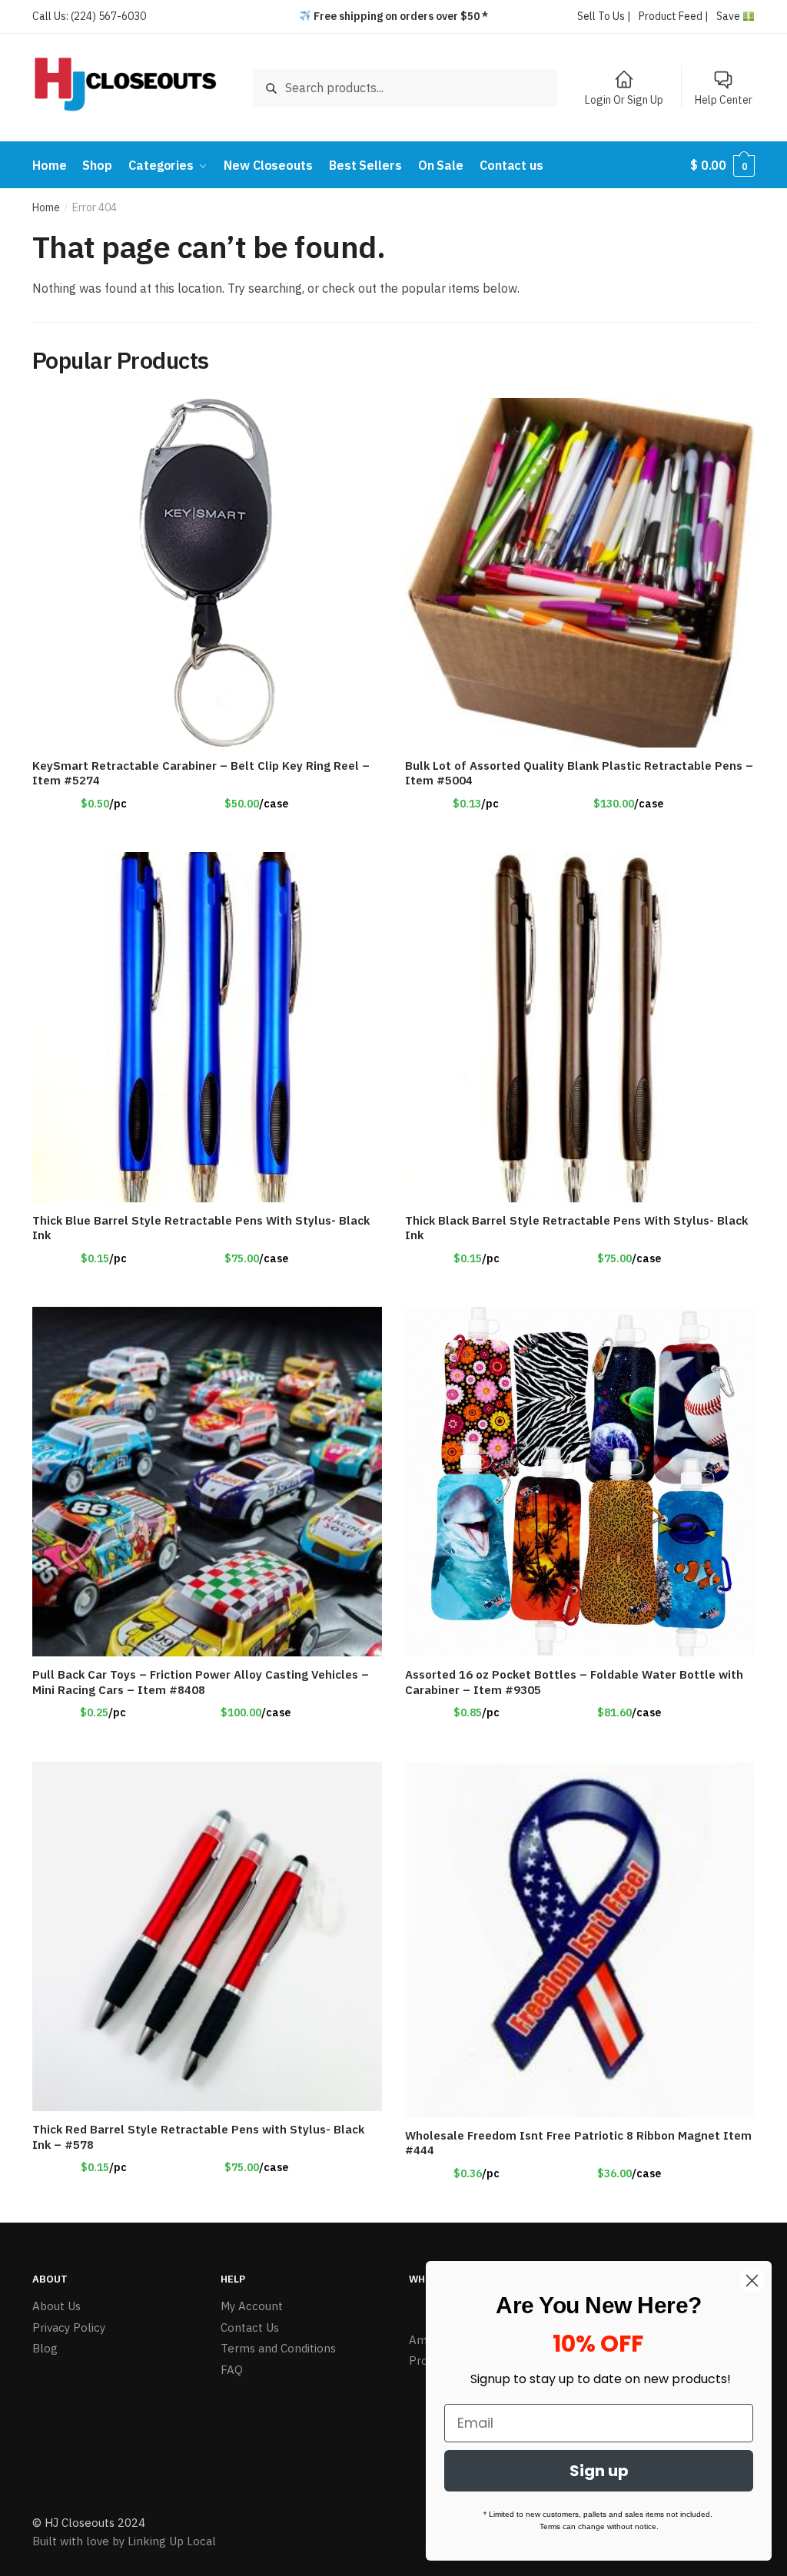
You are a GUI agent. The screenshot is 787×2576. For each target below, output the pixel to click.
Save (729, 16)
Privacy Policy (69, 2327)
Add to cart (580, 834)
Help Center (724, 100)
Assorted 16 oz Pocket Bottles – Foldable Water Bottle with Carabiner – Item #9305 (574, 1682)
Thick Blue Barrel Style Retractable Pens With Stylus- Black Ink (201, 1228)
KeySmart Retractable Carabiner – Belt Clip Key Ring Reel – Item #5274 (201, 773)
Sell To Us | (604, 16)
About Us (56, 2306)
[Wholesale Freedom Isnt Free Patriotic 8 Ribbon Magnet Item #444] (580, 1939)
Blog (45, 2348)
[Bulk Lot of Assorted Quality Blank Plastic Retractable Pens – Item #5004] (580, 573)
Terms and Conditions (278, 2348)
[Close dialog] (752, 2281)
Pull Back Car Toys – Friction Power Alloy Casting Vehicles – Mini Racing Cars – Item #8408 (201, 1682)
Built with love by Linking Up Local (124, 2541)
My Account (252, 2306)
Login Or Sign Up (624, 100)
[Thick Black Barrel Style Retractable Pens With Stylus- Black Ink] (580, 1027)
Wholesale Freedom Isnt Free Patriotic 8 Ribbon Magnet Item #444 (578, 2143)
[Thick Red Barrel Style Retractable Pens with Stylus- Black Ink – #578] (207, 1936)
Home (46, 207)
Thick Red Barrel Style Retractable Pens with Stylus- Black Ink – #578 (198, 2137)
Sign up (599, 2471)
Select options (207, 834)
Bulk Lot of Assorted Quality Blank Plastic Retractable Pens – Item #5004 (579, 773)
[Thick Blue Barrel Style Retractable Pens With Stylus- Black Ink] (207, 1027)
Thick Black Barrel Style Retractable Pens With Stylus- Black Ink (576, 1228)
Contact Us (250, 2327)
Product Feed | (674, 16)
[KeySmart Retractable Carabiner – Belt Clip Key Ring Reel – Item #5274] (207, 573)
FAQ (232, 2370)
